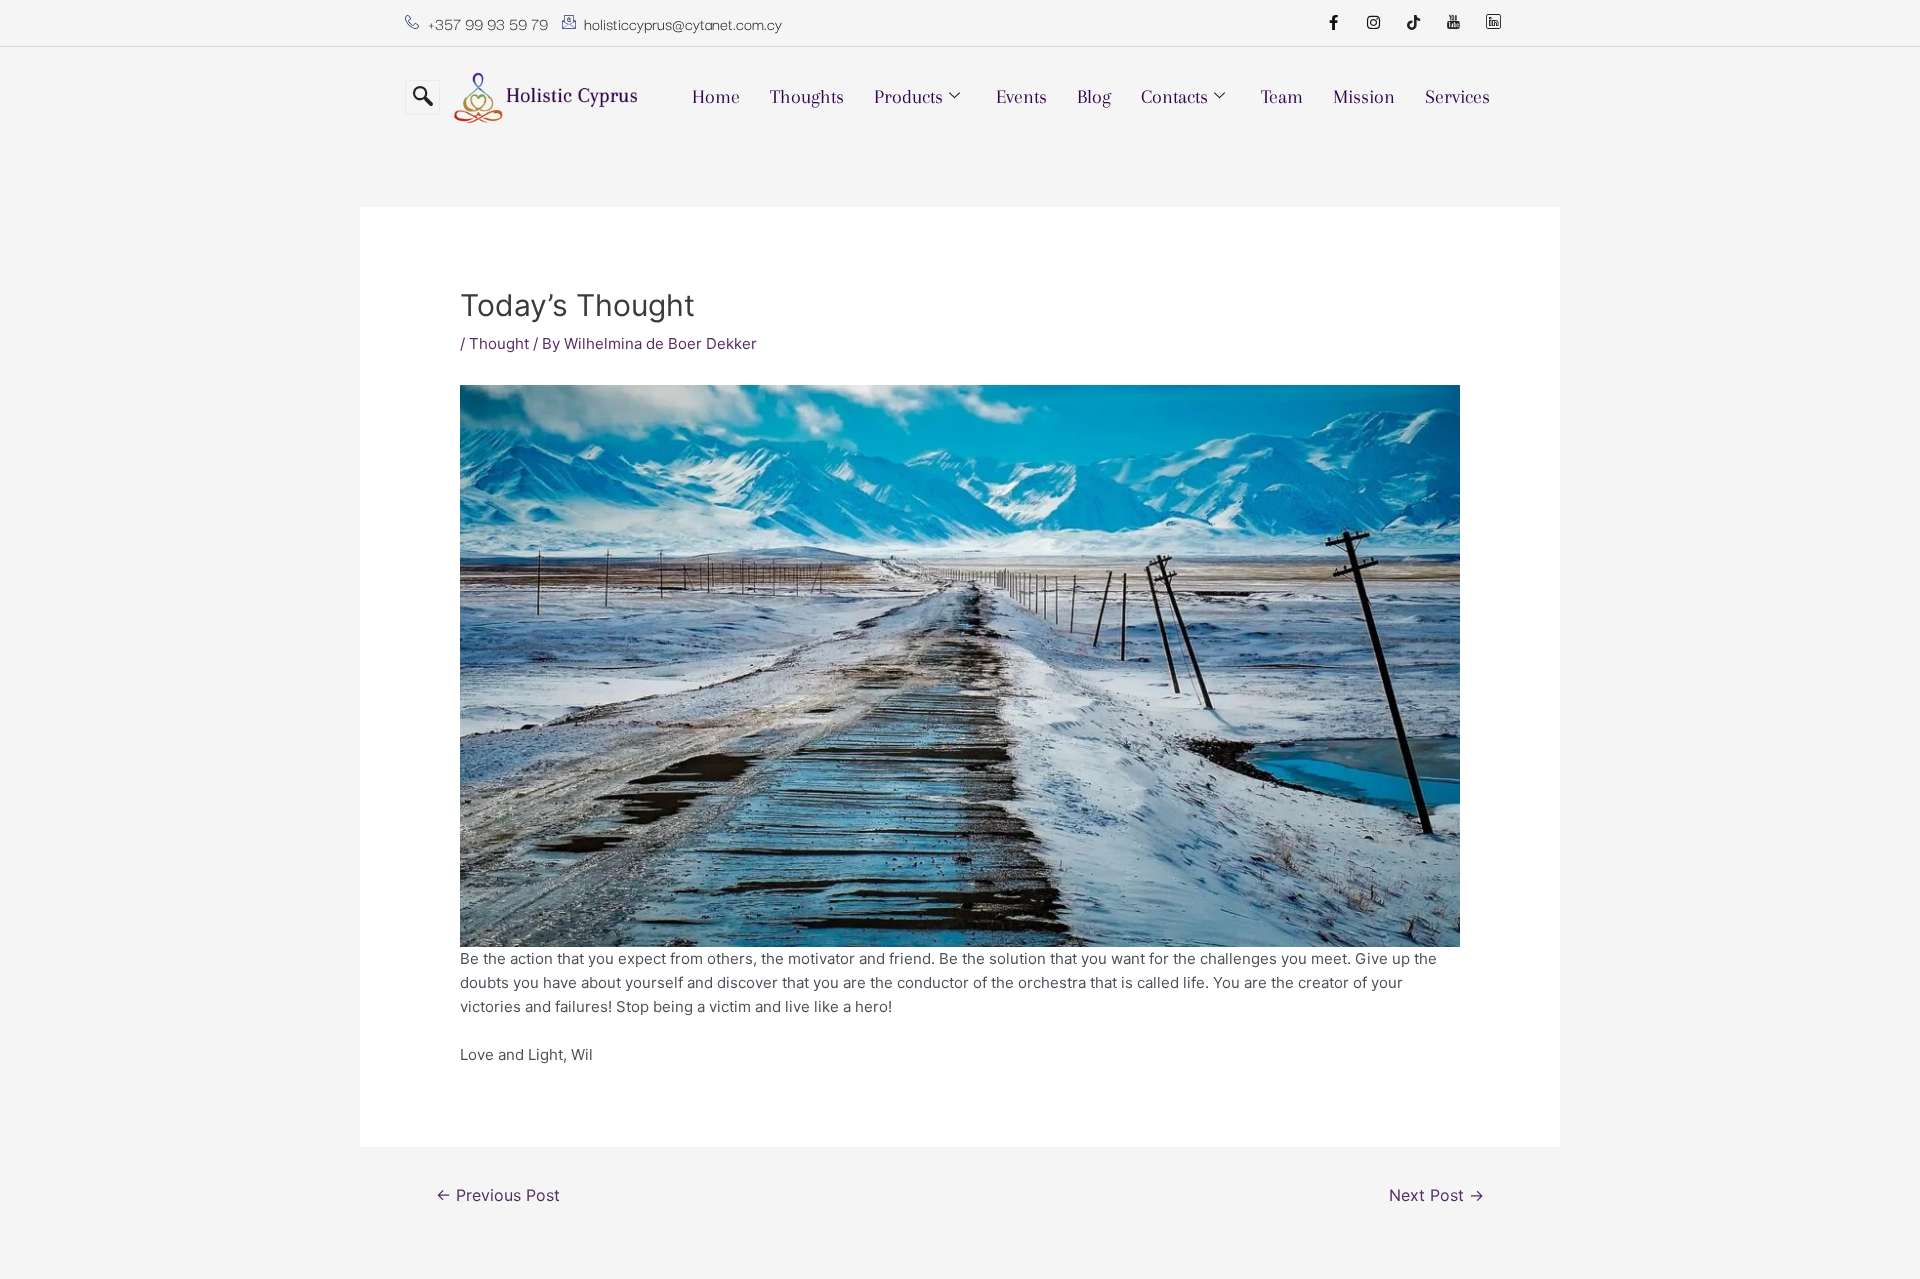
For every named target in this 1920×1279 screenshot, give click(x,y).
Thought (499, 343)
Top (1872, 1231)
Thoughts (807, 97)
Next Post (1436, 1195)
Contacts (1174, 97)
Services (1457, 97)
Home (716, 97)
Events (1021, 97)
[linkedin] (1493, 23)
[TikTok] (1413, 23)
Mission (1364, 97)
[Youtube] (1453, 23)
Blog (1094, 97)
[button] (422, 97)
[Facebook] (1333, 23)
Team (1282, 97)
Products (908, 97)
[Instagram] (1373, 23)
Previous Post (498, 1195)
